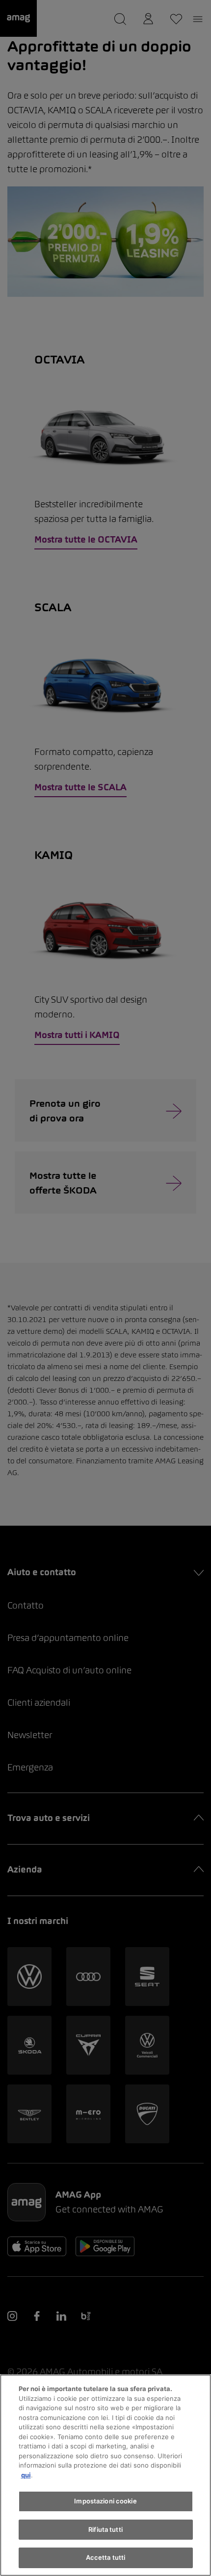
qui (26, 2475)
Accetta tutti (106, 2557)
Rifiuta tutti (105, 2529)
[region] (105, 2475)
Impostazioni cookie (105, 2501)
